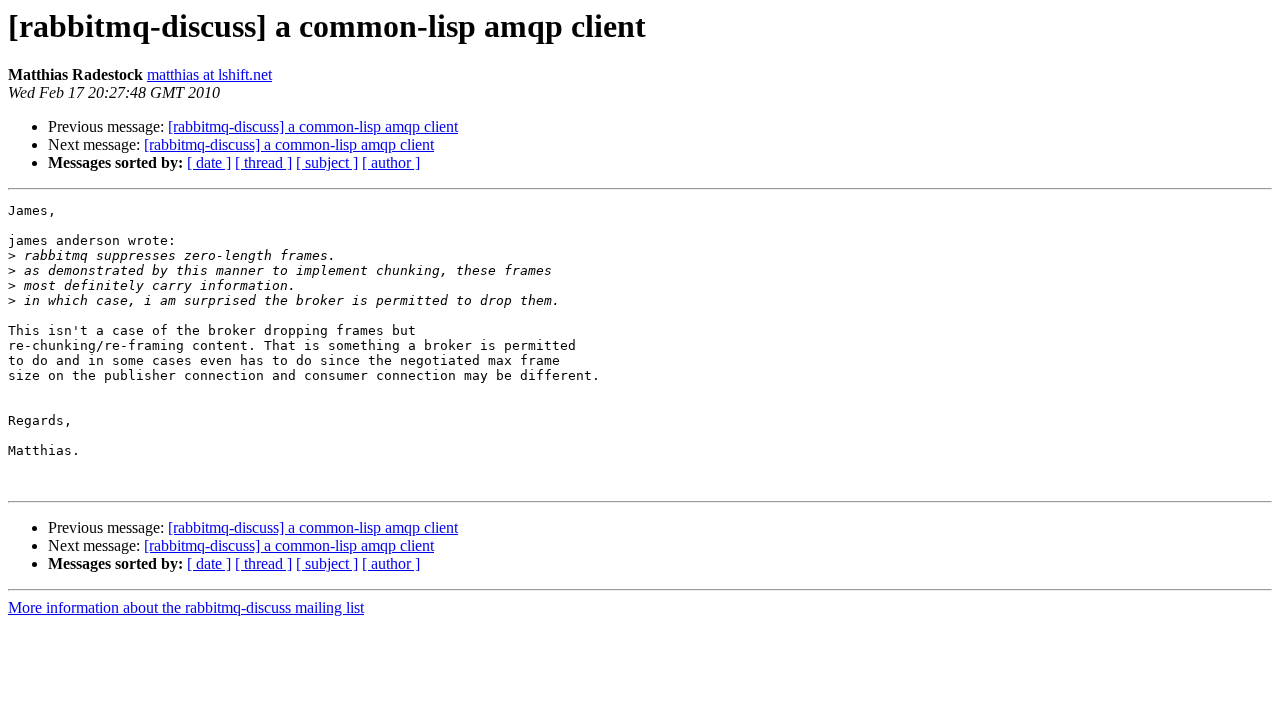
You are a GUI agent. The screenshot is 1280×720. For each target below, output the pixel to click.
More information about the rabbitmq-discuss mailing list (186, 607)
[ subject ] (327, 162)
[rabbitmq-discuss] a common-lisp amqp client (313, 126)
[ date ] (209, 162)
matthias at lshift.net (209, 74)
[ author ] (391, 162)
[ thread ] (263, 162)
